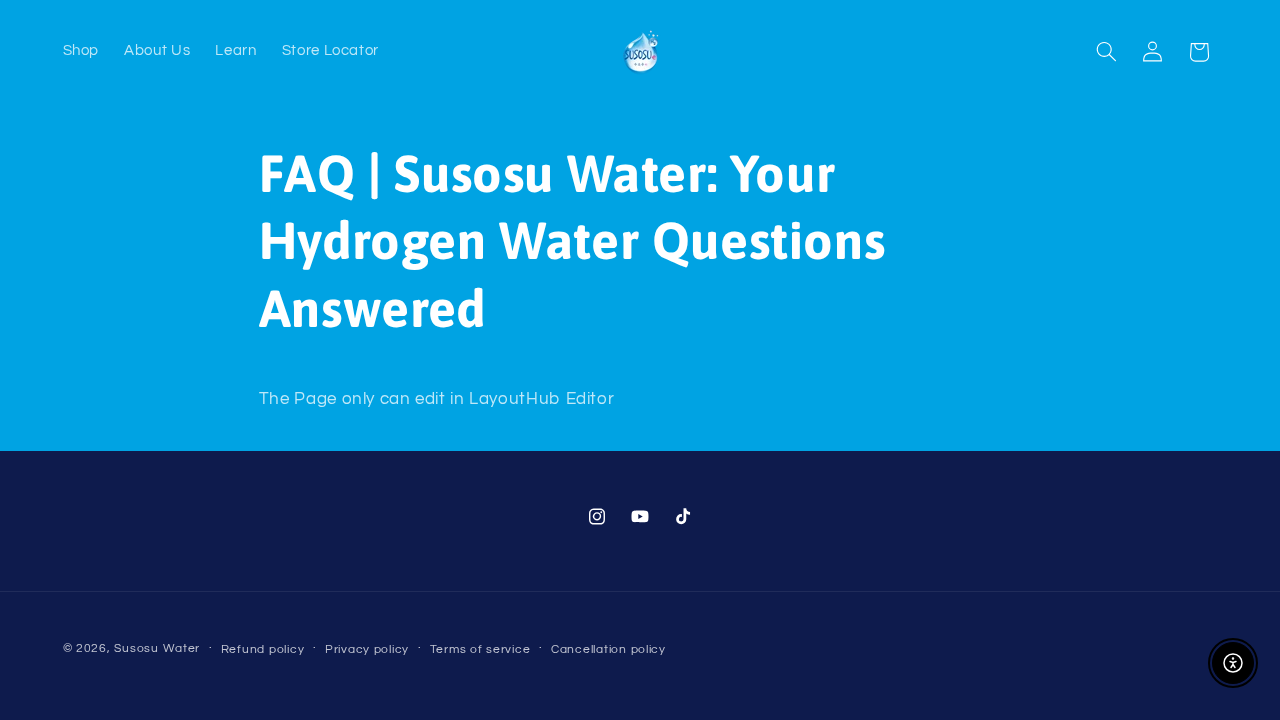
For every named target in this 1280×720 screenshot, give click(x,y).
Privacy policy (367, 649)
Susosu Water (157, 648)
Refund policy (263, 649)
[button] (1106, 52)
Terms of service (480, 649)
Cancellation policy (608, 649)
